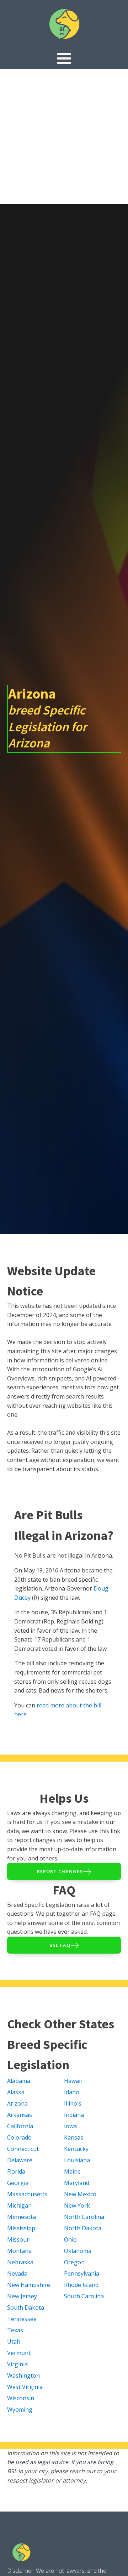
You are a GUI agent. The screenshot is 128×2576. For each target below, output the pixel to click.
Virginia (17, 2364)
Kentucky (76, 2149)
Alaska (16, 2092)
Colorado (19, 2137)
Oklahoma (78, 2251)
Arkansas (20, 2115)
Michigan (19, 2205)
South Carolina (84, 2296)
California (20, 2126)
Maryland (77, 2183)
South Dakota (26, 2307)
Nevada (17, 2273)
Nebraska (20, 2262)
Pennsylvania (82, 2273)
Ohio (70, 2239)
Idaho (72, 2092)
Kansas (74, 2137)
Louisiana (77, 2160)
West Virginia (25, 2387)
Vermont (19, 2353)
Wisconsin (21, 2398)
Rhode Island (81, 2285)
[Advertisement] (64, 136)
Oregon (74, 2262)
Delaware (20, 2160)
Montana (19, 2251)
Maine (72, 2171)
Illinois (73, 2103)
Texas (15, 2330)
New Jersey (22, 2296)
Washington (23, 2376)
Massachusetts (27, 2194)
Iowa (70, 2126)
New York (77, 2205)
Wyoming (20, 2410)
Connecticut (23, 2149)
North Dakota (83, 2228)
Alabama (19, 2081)
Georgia (18, 2183)
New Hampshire (29, 2285)
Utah (14, 2341)
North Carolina (84, 2217)
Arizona (17, 2103)
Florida (16, 2171)
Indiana (74, 2115)
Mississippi (22, 2228)
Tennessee (22, 2319)
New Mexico (80, 2194)
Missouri (19, 2239)
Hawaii (73, 2081)
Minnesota (22, 2217)
